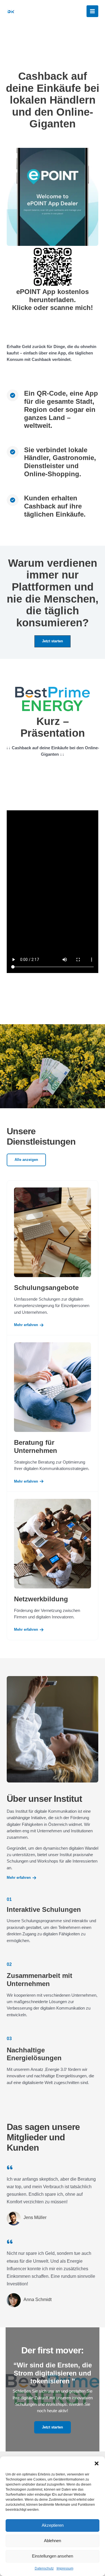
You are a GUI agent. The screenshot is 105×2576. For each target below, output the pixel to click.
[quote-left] (10, 2167)
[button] (97, 2463)
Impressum (65, 2568)
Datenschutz (44, 2568)
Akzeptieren (53, 2525)
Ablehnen (53, 2541)
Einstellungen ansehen (53, 2556)
